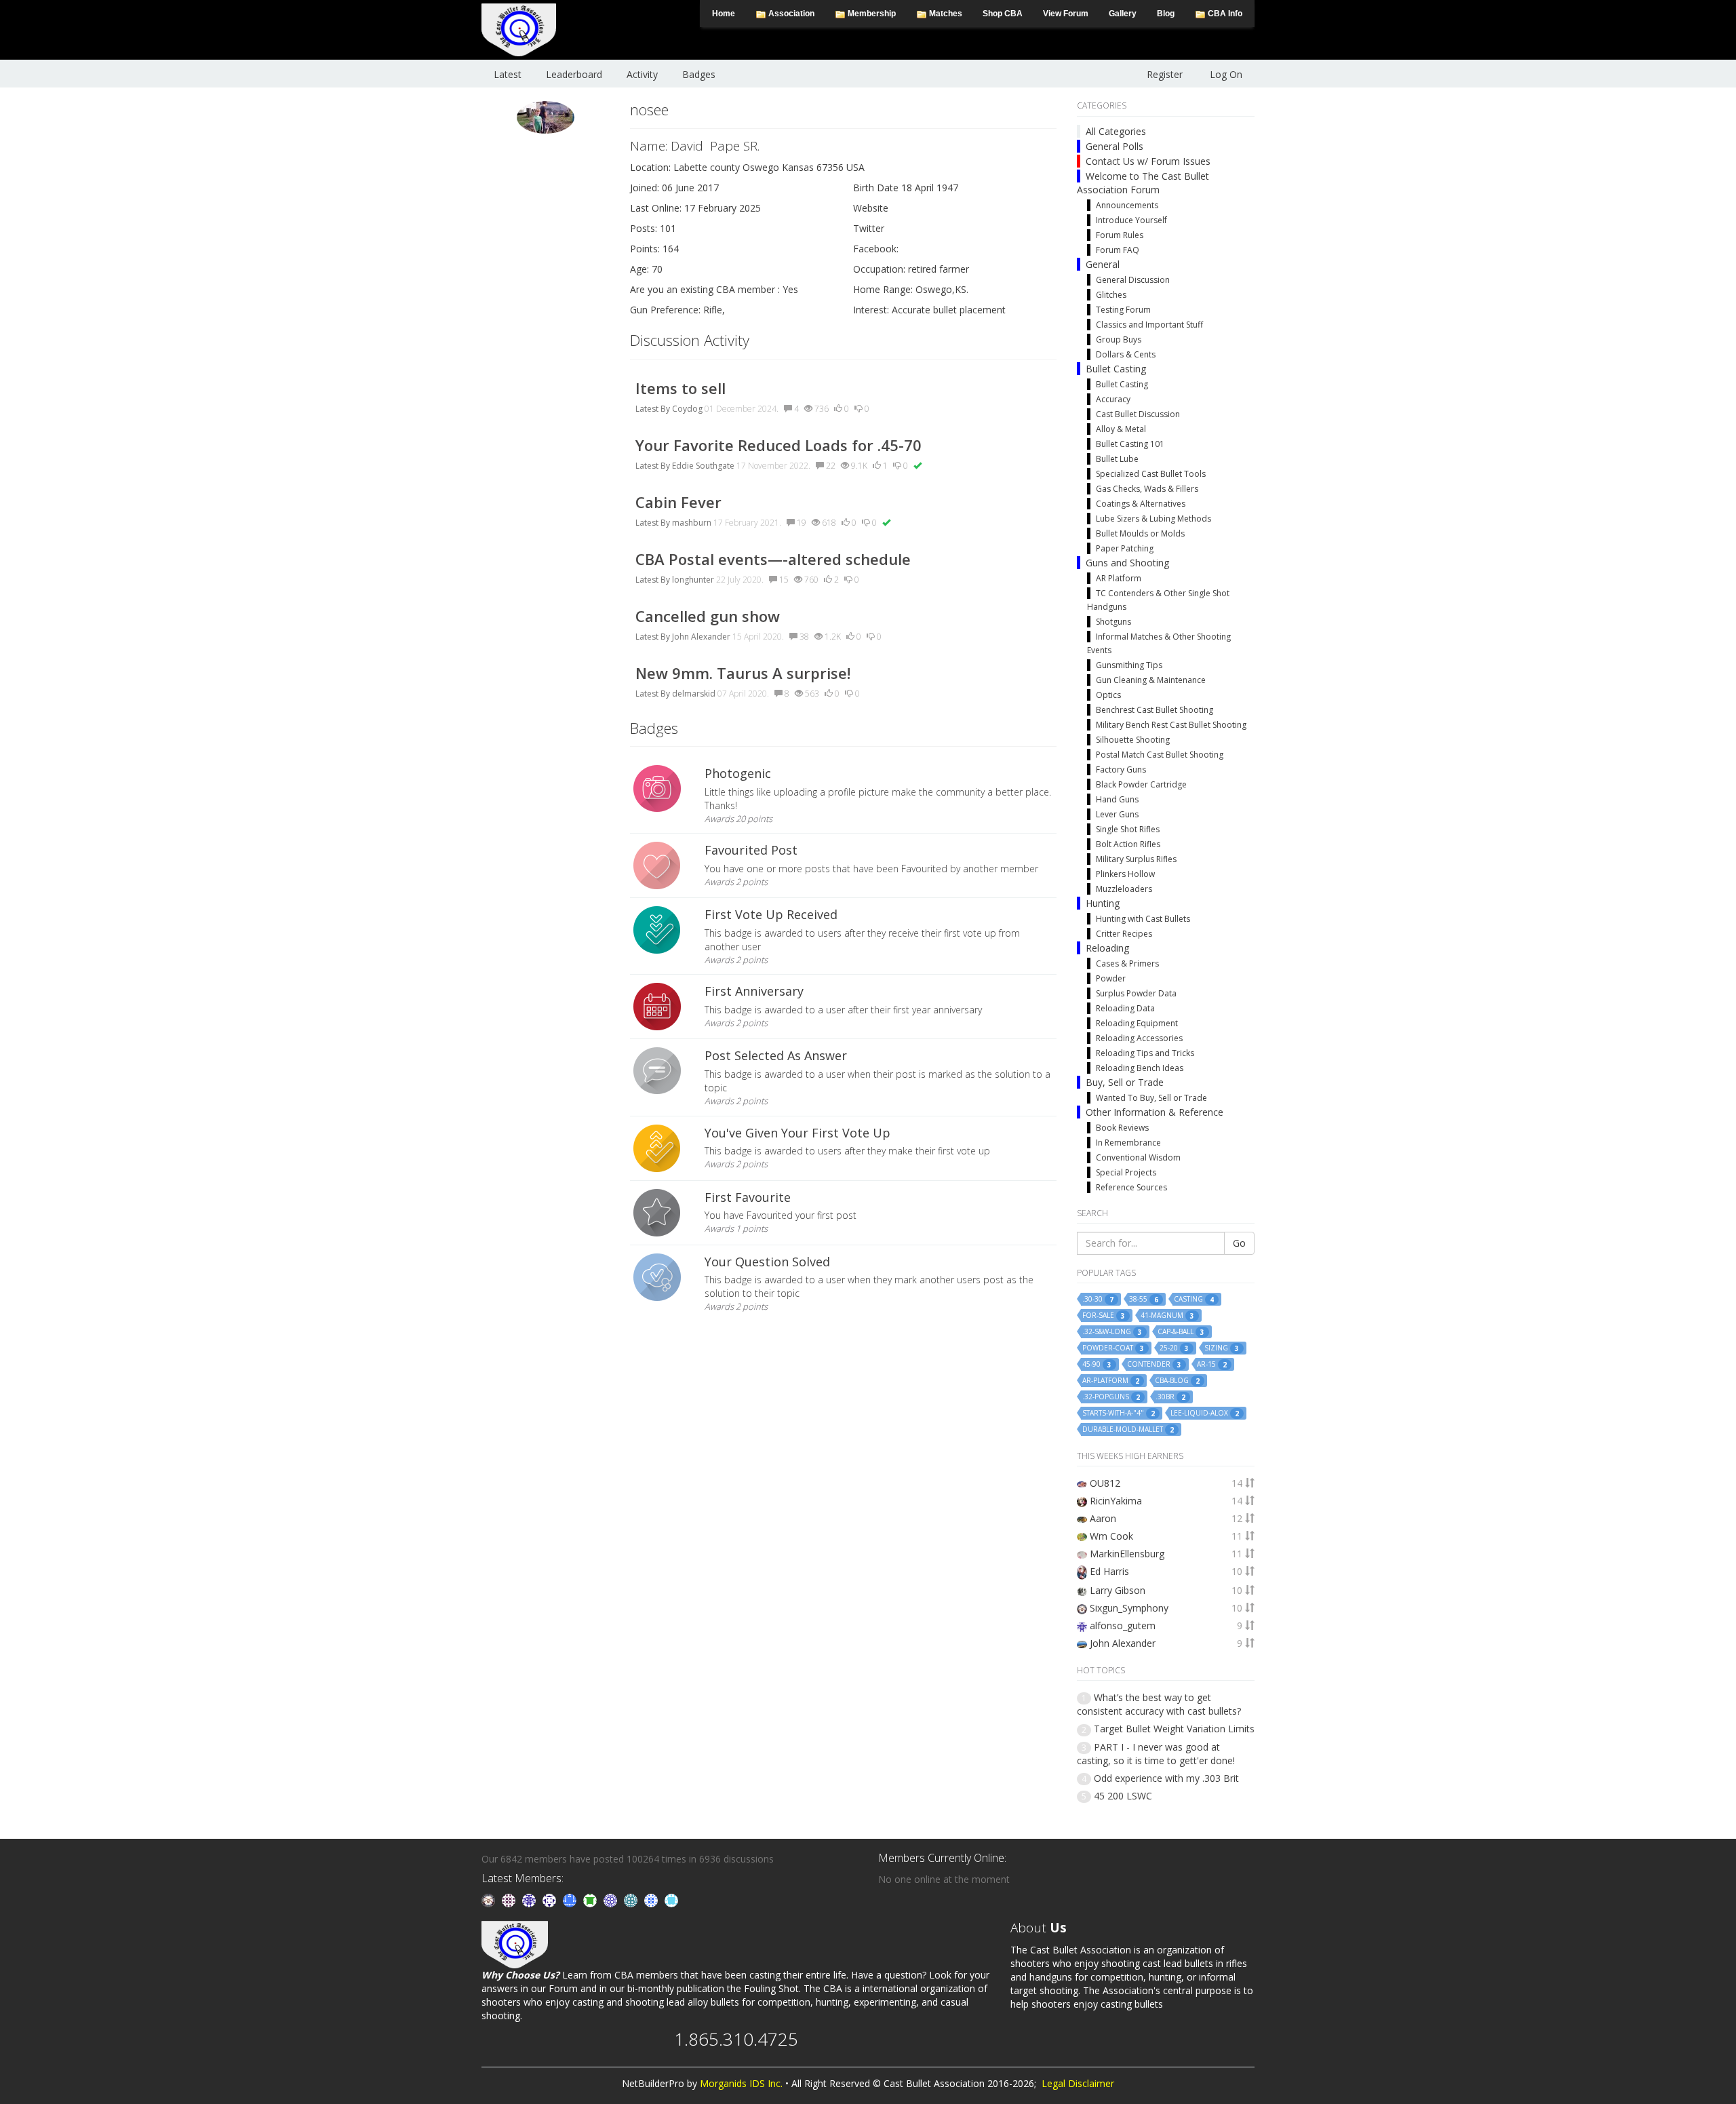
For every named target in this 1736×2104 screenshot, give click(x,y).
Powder (1111, 978)
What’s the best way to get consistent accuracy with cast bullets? (1159, 1704)
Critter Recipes (1124, 934)
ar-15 (1212, 1364)
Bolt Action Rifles (1128, 844)
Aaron (1103, 1518)
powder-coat (1113, 1348)
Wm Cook (1111, 1536)
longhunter (693, 580)
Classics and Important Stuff (1149, 325)
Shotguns (1113, 622)
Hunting (1103, 903)
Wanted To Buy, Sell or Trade (1151, 1098)
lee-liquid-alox (1205, 1413)
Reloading (1107, 948)
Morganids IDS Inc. (741, 2083)
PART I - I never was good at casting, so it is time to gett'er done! (1156, 1754)
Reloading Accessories (1139, 1038)
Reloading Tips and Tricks (1145, 1053)
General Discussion (1133, 280)
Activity (642, 74)
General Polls (1114, 146)
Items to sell (680, 388)
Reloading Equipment (1137, 1023)
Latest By (653, 409)
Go (1239, 1243)
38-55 (1144, 1299)
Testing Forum (1123, 310)
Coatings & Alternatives (1141, 504)
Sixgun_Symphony (1129, 1608)
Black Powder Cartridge (1141, 784)
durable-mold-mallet (1128, 1429)
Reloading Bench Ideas (1140, 1068)
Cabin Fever (678, 502)
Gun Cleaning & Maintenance (1151, 680)
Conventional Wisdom (1138, 1157)
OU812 (1105, 1483)
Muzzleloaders (1124, 889)
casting (1194, 1299)
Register (1165, 74)
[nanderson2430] (632, 1900)
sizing (1222, 1348)
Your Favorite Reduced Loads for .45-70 (778, 445)
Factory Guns (1121, 769)
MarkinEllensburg (1127, 1554)
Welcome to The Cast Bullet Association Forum (1143, 183)
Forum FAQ (1118, 250)
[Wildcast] (652, 1900)
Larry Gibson (1118, 1590)
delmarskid (694, 694)
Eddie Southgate (703, 466)
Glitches (1111, 295)
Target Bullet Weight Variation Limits (1174, 1729)
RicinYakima (1116, 1501)
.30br (1170, 1397)
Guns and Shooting (1127, 563)
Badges (699, 74)
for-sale (1104, 1316)
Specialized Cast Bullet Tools (1151, 474)
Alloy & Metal (1121, 429)
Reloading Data (1125, 1008)
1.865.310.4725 (736, 2039)
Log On (1226, 74)
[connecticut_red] (612, 1900)
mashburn (692, 523)
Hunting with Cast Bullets (1143, 919)
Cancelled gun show (708, 616)
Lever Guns (1117, 814)
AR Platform (1119, 578)
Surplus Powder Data (1136, 993)
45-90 (1097, 1364)
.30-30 (1098, 1299)
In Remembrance (1128, 1143)
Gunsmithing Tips (1129, 665)
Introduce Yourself (1131, 220)
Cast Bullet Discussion (1138, 414)
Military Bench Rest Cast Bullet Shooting (1171, 725)
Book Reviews (1122, 1128)
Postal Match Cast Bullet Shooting (1160, 755)
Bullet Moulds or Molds (1140, 533)
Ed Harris (1109, 1571)
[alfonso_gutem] (530, 1900)
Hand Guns (1117, 799)
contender (1154, 1364)
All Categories (1116, 131)
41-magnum (1167, 1316)
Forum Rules (1120, 235)
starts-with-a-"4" (1119, 1413)
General (1103, 264)
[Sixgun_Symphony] (490, 1900)
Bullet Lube (1117, 459)
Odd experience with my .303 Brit (1166, 1778)
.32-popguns (1111, 1397)
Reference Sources (1131, 1187)
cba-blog (1177, 1381)
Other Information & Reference (1155, 1112)
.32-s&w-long (1112, 1332)
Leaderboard (574, 74)
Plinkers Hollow (1125, 874)
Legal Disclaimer (1078, 2083)
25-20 (1174, 1348)
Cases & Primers (1127, 963)
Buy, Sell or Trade (1125, 1082)
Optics (1108, 695)
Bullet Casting (1116, 369)
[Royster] (571, 1900)
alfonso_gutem (1123, 1625)
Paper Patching (1125, 548)
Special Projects (1126, 1172)
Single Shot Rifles (1128, 829)
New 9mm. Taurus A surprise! (743, 673)
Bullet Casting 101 (1130, 444)
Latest (508, 74)
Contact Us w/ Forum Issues (1148, 161)
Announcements (1127, 205)
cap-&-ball (1181, 1332)
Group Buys (1119, 339)
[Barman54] (671, 1900)
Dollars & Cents (1126, 354)
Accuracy (1113, 399)
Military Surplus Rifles (1136, 859)
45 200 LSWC (1123, 1796)
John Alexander (701, 637)
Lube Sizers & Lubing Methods (1153, 519)
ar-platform (1111, 1381)
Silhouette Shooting (1133, 740)
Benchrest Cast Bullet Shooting (1155, 710)
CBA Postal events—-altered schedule (773, 559)
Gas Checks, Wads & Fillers (1147, 489)
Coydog (687, 409)
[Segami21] (510, 1900)
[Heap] (591, 1900)
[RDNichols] (551, 1900)
